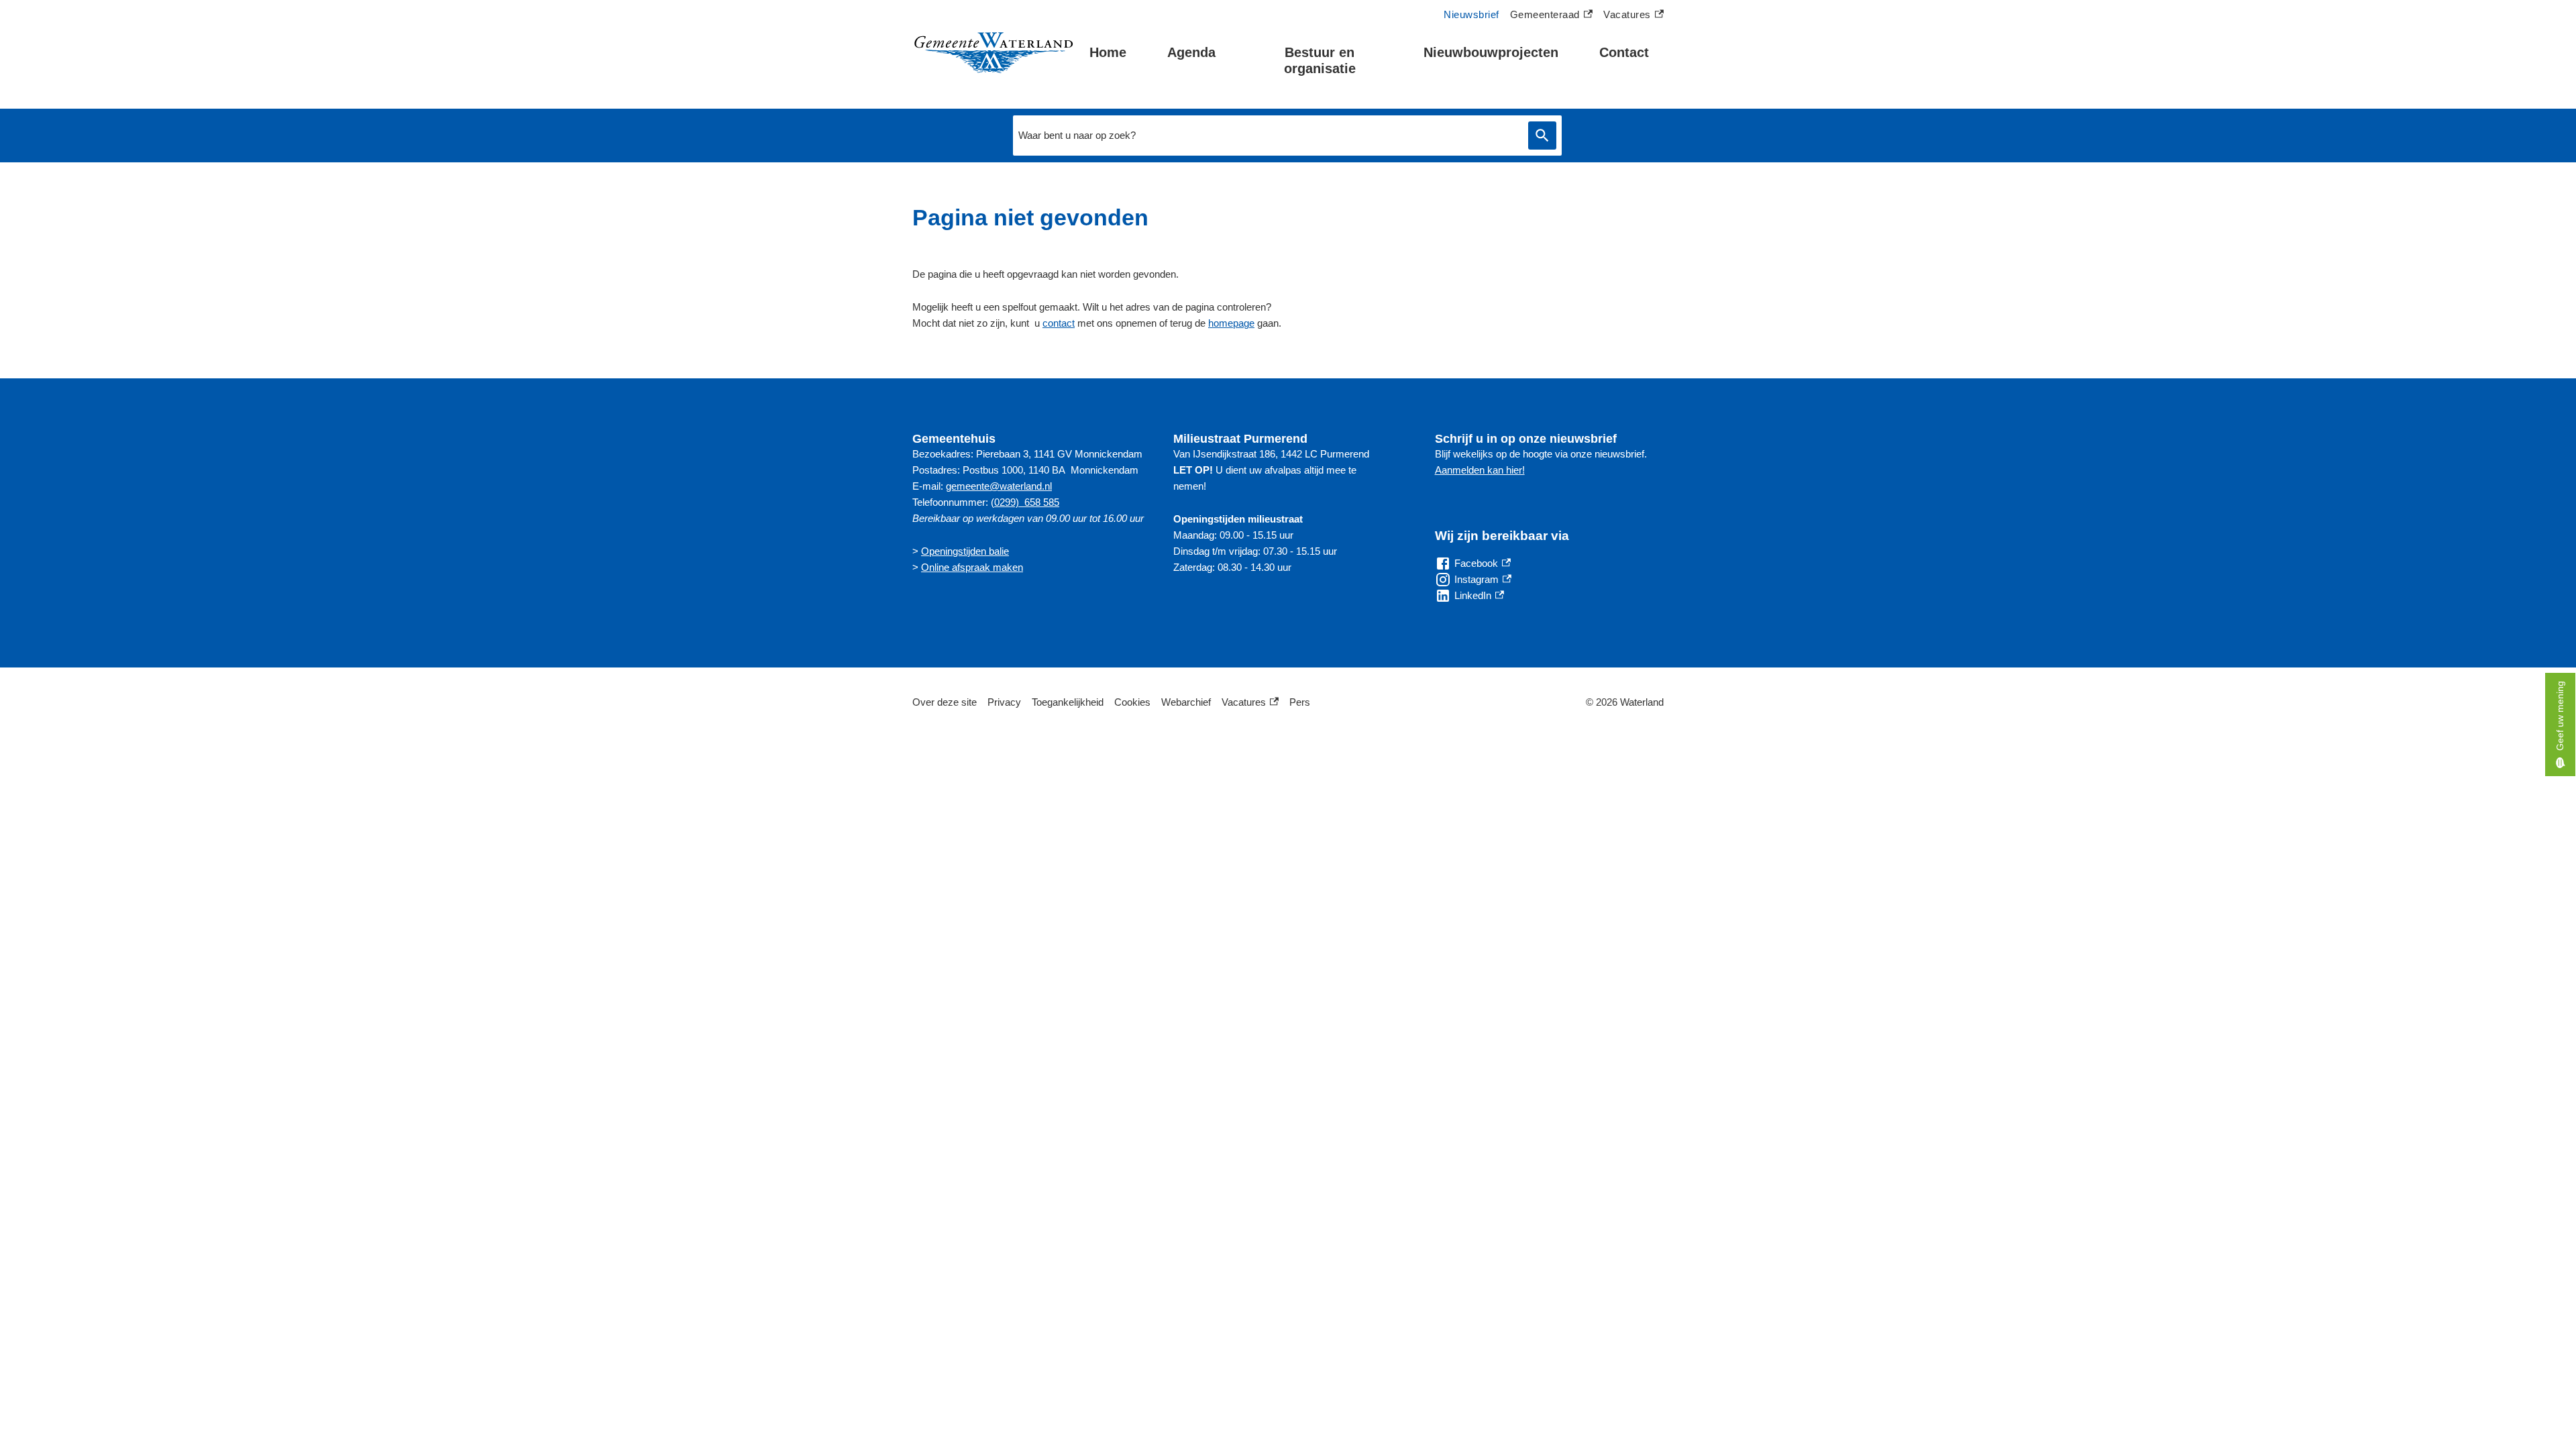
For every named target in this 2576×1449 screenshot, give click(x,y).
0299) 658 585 (1027, 502)
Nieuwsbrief (1471, 14)
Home (1108, 52)
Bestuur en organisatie (1320, 60)
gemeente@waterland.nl (999, 486)
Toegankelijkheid (1068, 702)
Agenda (1191, 52)
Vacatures (1633, 16)
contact (1059, 323)
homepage (1231, 323)
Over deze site (945, 702)
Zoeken (1542, 136)
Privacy (1004, 702)
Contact (1624, 52)
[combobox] (1267, 136)
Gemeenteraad (1545, 16)
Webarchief (1186, 702)
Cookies (1132, 702)
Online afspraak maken (972, 567)
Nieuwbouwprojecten (1491, 52)
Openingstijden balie (965, 551)
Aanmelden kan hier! (1480, 470)
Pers (1300, 702)
